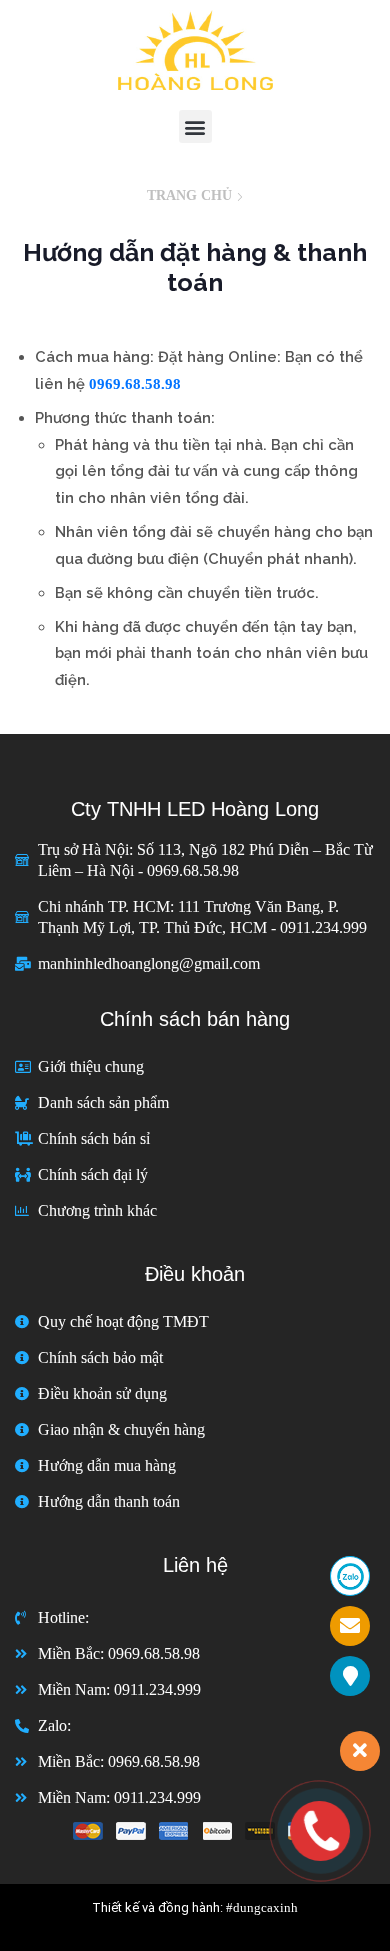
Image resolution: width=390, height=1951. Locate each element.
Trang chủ (189, 195)
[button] (195, 126)
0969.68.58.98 (135, 384)
